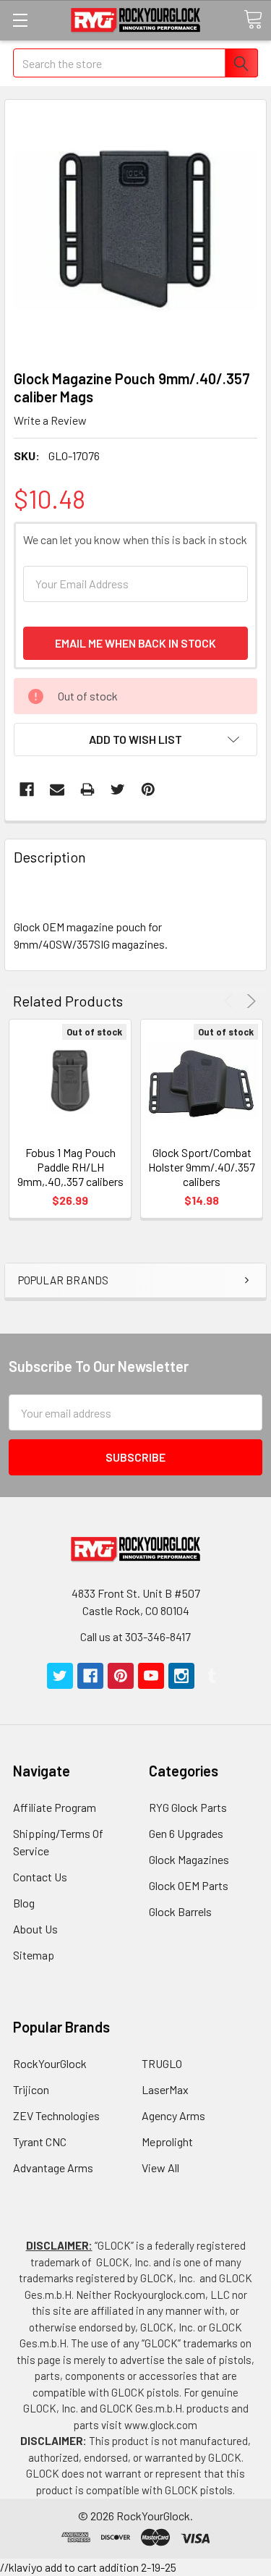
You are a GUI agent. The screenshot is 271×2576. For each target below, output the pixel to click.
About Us (35, 1929)
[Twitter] (118, 789)
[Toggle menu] (20, 20)
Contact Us (40, 1877)
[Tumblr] (212, 1676)
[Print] (87, 789)
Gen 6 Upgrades (186, 1833)
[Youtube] (151, 1676)
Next (249, 1001)
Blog (24, 1903)
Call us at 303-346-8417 (135, 1636)
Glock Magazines (189, 1859)
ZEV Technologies (56, 2115)
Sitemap (34, 1955)
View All (160, 2168)
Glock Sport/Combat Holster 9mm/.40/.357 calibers (202, 1167)
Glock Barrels (180, 1911)
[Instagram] (181, 1676)
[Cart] (253, 20)
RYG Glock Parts (188, 1807)
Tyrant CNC (40, 2141)
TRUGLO (162, 2063)
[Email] (57, 789)
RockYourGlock (50, 2063)
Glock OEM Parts (189, 1885)
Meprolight (167, 2141)
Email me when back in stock (135, 643)
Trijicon (31, 2089)
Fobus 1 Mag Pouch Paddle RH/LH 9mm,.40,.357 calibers (70, 1167)
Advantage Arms (53, 2168)
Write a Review (50, 420)
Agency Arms (173, 2115)
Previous (231, 1001)
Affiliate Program (55, 1807)
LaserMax (165, 2089)
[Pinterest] (148, 789)
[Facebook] (27, 789)
